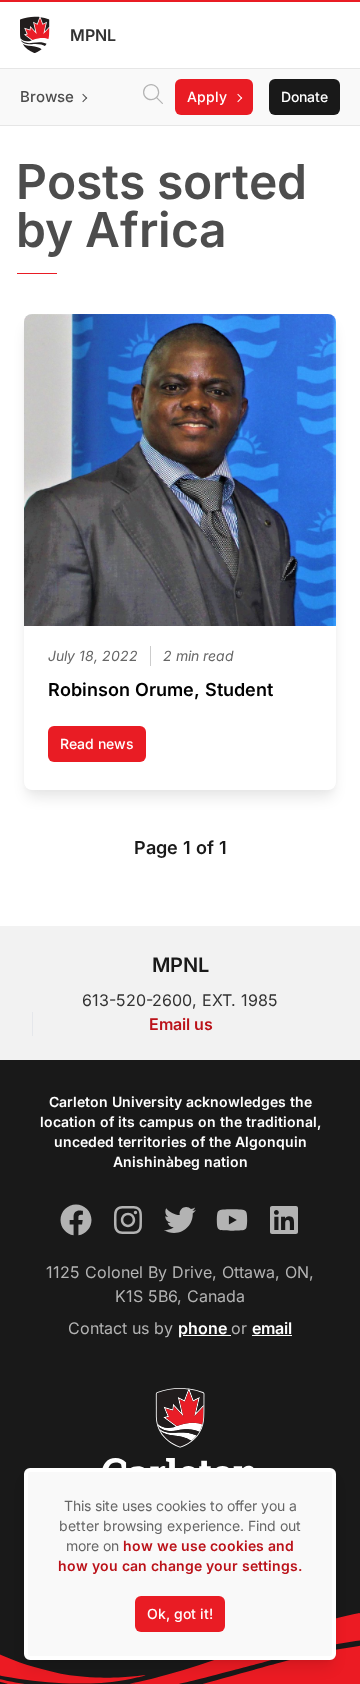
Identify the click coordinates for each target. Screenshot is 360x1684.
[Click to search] (153, 97)
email (272, 1328)
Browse (47, 96)
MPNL (93, 35)
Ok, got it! (180, 1613)
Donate (304, 96)
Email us (181, 1024)
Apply (207, 96)
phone (204, 1328)
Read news (103, 748)
